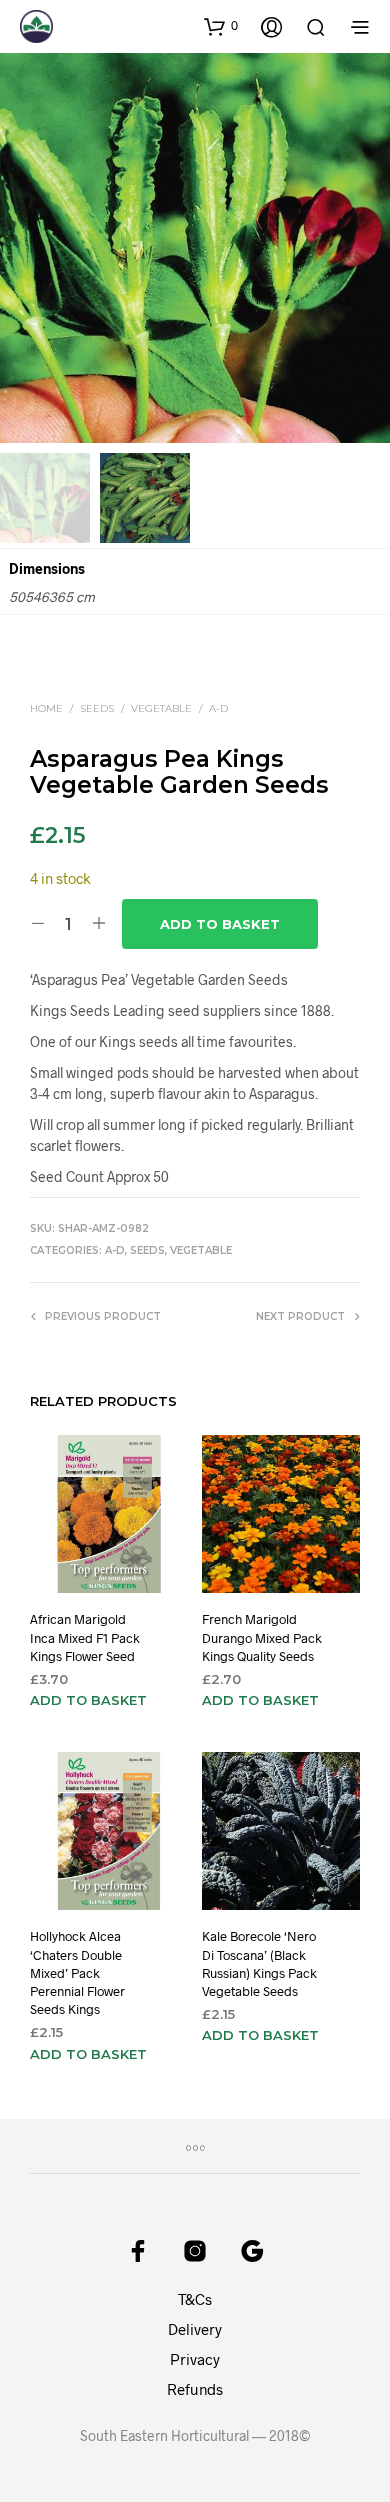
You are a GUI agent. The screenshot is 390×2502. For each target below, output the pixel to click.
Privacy (195, 2359)
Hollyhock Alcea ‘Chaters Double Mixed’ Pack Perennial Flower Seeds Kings (77, 1972)
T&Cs (195, 2299)
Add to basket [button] (88, 1700)
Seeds (97, 708)
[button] (221, 26)
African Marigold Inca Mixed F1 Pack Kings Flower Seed (85, 1637)
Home (46, 708)
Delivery (195, 2329)
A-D (218, 708)
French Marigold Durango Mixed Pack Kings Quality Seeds (262, 1637)
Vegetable (161, 708)
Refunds (195, 2389)
